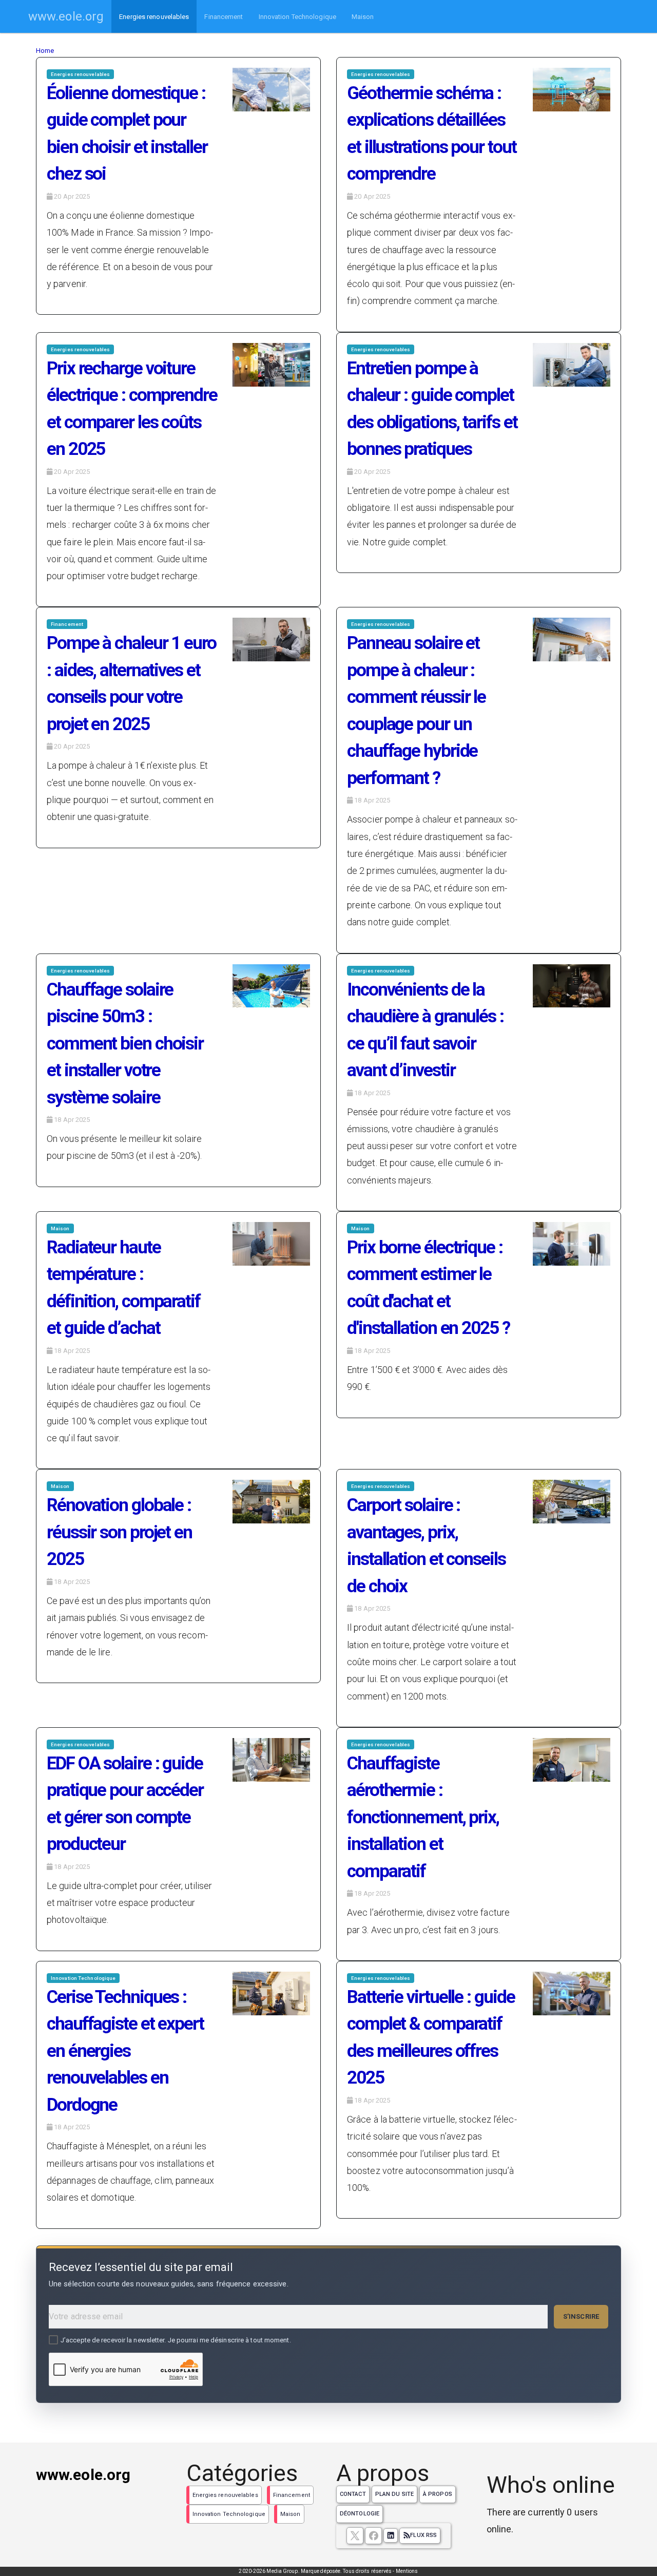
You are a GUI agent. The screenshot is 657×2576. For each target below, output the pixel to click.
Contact (353, 2494)
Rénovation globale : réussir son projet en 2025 (119, 1532)
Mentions (407, 2571)
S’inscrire (581, 2316)
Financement (224, 17)
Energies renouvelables (154, 17)
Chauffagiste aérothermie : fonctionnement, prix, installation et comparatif (423, 1817)
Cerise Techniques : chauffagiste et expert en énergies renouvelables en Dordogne (125, 2051)
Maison (363, 17)
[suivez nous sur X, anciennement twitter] (355, 2536)
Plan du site (394, 2494)
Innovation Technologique (297, 17)
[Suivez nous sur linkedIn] (391, 2535)
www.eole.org (66, 16)
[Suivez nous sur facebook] (373, 2536)
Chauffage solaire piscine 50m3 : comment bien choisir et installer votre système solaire (125, 1044)
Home (45, 51)
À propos (438, 2494)
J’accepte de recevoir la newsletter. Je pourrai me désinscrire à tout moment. (176, 2340)
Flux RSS (423, 2535)
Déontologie (360, 2514)
